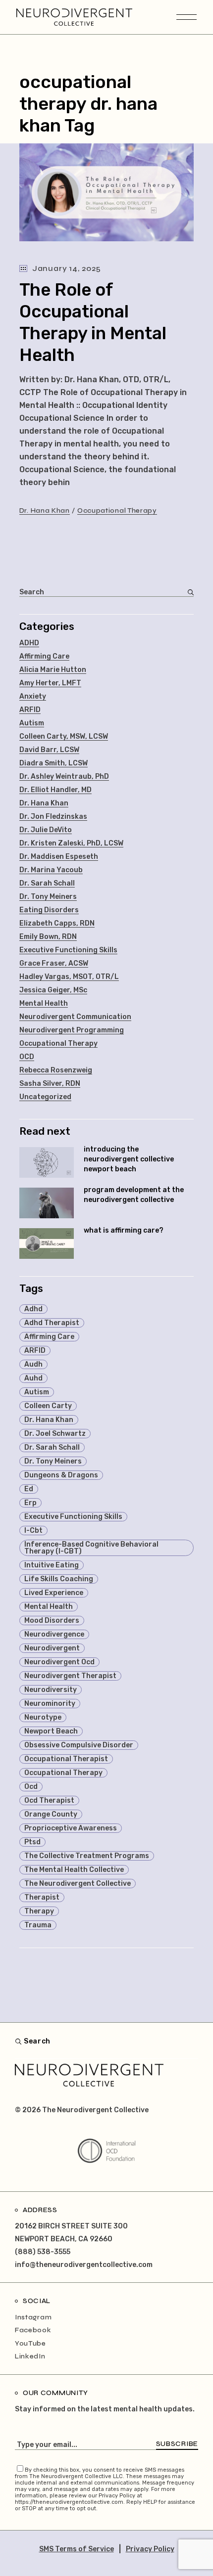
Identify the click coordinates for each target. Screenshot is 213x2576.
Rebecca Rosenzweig (56, 1070)
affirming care (49, 1337)
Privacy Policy (150, 2549)
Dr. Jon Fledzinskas (53, 817)
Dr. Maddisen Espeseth (59, 857)
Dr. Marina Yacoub (51, 870)
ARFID (30, 710)
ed (29, 1489)
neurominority (50, 1704)
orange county (51, 1814)
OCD (27, 1057)
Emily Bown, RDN (48, 937)
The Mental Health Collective (74, 1870)
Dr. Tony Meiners (48, 897)
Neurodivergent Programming (72, 1030)
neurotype (43, 1717)
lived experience (54, 1593)
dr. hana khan (49, 1420)
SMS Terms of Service (77, 2549)
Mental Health (44, 1003)
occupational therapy (63, 1773)
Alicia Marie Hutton (53, 670)
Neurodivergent (52, 1648)
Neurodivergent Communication (75, 1017)
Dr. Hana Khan (45, 511)
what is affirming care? (124, 1230)
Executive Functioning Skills (68, 950)
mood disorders (52, 1621)
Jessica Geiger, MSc (53, 990)
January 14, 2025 (67, 268)
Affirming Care (44, 656)
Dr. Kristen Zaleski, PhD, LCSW (71, 843)
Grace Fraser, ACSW (54, 963)
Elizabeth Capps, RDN (57, 923)
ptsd (32, 1842)
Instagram (33, 2317)
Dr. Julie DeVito (46, 830)
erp (30, 1503)
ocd (31, 1787)
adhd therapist (52, 1323)
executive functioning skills (73, 1517)
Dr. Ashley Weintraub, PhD (64, 777)
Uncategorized (45, 1097)
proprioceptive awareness (71, 1828)
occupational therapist (66, 1759)
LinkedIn (30, 2356)
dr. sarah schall (52, 1447)
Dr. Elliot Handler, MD (55, 790)
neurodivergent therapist (70, 1676)
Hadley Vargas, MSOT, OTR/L (69, 977)
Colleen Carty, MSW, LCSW (64, 736)
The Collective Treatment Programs (87, 1856)
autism (37, 1392)
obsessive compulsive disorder (79, 1745)
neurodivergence (54, 1634)
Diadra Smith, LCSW (53, 763)
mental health (49, 1607)
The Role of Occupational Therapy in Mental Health (93, 322)
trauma (38, 1925)
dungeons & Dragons (61, 1475)
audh (33, 1364)
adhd (33, 1309)
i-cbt (33, 1531)
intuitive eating (52, 1565)
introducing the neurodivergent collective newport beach (129, 1159)
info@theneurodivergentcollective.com (84, 2265)
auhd (33, 1378)
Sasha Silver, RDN (50, 1084)
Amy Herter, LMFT (50, 683)
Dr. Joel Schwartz (55, 1434)
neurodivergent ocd (59, 1662)
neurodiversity (51, 1690)
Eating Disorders (49, 910)
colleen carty (48, 1406)
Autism (32, 723)
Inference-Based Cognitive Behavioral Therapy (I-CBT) (91, 1548)
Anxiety (33, 696)
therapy (39, 1911)
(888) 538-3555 (43, 2252)
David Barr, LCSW (49, 750)
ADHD (29, 643)
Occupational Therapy (117, 511)
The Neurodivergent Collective (78, 1884)
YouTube (30, 2343)
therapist (42, 1897)
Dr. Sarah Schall (47, 883)
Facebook (33, 2330)
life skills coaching (59, 1579)
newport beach (51, 1731)
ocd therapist (49, 1800)
